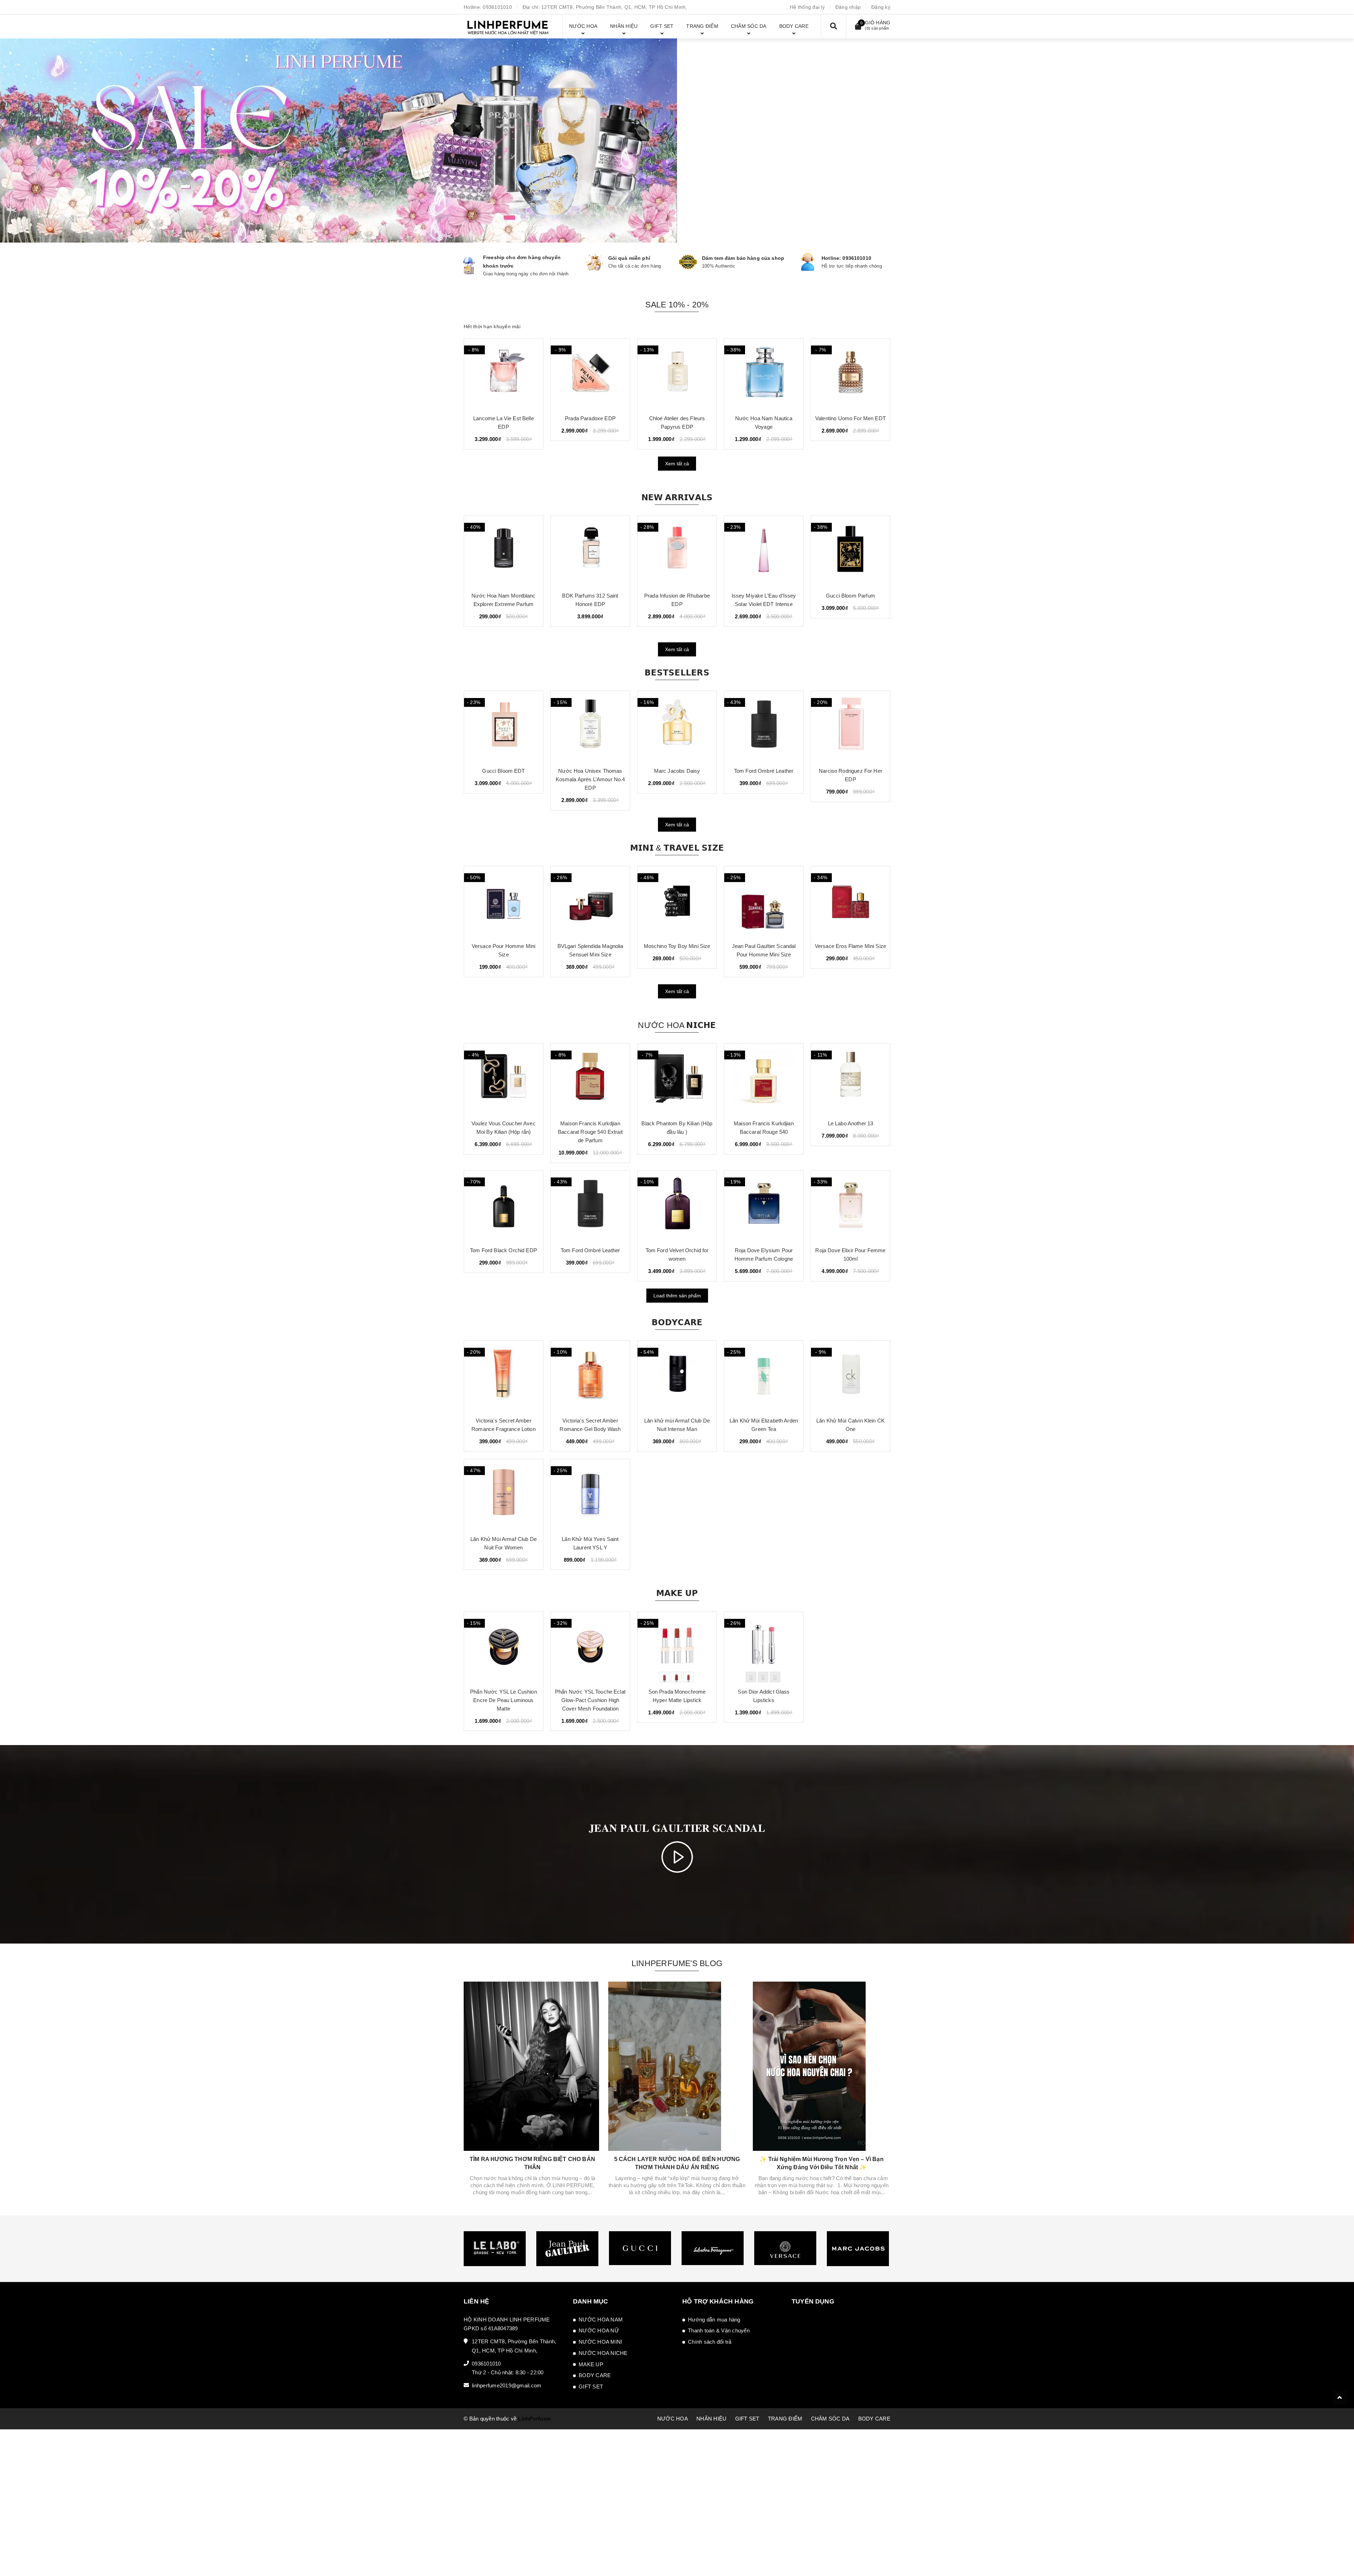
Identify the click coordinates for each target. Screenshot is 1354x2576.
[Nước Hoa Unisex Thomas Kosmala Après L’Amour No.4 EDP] (504, 726)
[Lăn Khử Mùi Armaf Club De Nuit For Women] (504, 1494)
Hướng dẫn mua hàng (714, 2320)
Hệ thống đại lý (807, 7)
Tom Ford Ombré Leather (677, 771)
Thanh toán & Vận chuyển (719, 2330)
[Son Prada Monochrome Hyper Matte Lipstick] (677, 1647)
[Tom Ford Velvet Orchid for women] (677, 1206)
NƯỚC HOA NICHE (603, 2353)
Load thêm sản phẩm (677, 1296)
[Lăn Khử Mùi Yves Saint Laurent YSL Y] (590, 1494)
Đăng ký (881, 7)
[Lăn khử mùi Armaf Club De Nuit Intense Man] (677, 1376)
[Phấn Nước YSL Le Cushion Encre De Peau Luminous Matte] (504, 1647)
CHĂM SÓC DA (830, 2419)
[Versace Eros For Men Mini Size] (850, 901)
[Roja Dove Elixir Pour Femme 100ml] (850, 1206)
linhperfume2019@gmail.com (507, 2385)
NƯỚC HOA (673, 2419)
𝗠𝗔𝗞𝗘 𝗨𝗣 (677, 1593)
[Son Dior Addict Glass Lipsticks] (764, 1647)
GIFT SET (591, 2387)
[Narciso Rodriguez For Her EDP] (764, 726)
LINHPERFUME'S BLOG (677, 1963)
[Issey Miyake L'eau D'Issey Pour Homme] (677, 374)
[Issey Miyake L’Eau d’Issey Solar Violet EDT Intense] (677, 551)
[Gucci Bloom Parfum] (764, 551)
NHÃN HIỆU (711, 2419)
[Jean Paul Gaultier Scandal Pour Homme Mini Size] (677, 901)
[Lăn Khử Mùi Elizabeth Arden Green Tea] (764, 1376)
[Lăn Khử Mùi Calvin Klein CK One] (850, 1376)
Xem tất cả (677, 464)
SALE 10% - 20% (677, 305)
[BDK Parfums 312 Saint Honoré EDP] (504, 551)
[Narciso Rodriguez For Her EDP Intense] (850, 551)
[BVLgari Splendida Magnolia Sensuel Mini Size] (504, 901)
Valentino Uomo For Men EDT (504, 418)
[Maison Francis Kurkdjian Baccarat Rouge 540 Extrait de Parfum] (590, 1079)
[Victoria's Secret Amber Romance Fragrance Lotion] (504, 1376)
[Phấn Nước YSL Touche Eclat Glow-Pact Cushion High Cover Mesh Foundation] (590, 1647)
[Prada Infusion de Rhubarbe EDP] (590, 551)
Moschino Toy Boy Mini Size (590, 946)
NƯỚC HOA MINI (600, 2342)
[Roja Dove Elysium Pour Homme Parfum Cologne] (764, 1206)
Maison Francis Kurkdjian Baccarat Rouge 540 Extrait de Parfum (590, 1132)
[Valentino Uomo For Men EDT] (504, 374)
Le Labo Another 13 (851, 1123)
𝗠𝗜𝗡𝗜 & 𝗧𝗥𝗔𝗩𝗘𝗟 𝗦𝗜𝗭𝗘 (677, 848)
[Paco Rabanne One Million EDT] (764, 374)
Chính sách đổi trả (710, 2342)
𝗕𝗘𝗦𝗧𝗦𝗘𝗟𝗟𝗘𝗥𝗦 (677, 673)
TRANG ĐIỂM (785, 2419)
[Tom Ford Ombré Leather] (677, 726)
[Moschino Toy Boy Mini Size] (590, 901)
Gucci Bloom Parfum (764, 596)
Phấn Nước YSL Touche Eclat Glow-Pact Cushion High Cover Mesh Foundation (590, 1700)
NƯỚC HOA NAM (601, 2320)
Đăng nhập (848, 7)
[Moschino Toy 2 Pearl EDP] (850, 374)
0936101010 (497, 7)
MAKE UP (591, 2364)
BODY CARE (595, 2375)
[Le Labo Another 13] (850, 1079)
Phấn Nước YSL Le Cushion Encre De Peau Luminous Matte (504, 1700)
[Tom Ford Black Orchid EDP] (504, 1206)
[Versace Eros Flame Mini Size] (764, 901)
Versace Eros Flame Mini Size (764, 946)
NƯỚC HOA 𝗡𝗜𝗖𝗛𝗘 (677, 1025)
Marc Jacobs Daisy (590, 771)
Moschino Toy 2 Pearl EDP (850, 418)
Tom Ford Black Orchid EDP (504, 1250)
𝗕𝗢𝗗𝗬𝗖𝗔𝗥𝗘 (677, 1322)
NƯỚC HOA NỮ (599, 2330)
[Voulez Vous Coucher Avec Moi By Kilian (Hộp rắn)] (504, 1079)
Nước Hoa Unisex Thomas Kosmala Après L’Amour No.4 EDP (504, 779)
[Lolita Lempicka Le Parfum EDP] (590, 374)
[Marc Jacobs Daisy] (590, 726)
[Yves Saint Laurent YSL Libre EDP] (850, 726)
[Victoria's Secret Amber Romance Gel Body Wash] (590, 1376)
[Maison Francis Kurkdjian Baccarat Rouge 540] (764, 1079)
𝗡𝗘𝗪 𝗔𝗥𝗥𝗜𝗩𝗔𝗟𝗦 (677, 497)
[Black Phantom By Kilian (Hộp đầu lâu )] (677, 1079)
